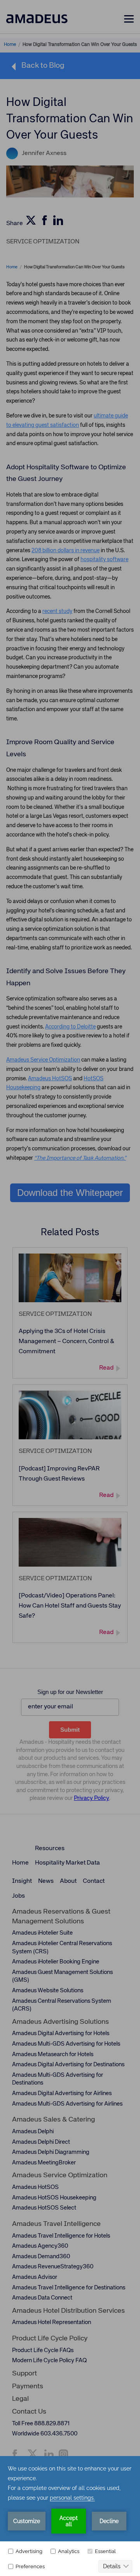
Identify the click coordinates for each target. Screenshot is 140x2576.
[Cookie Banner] (70, 2516)
